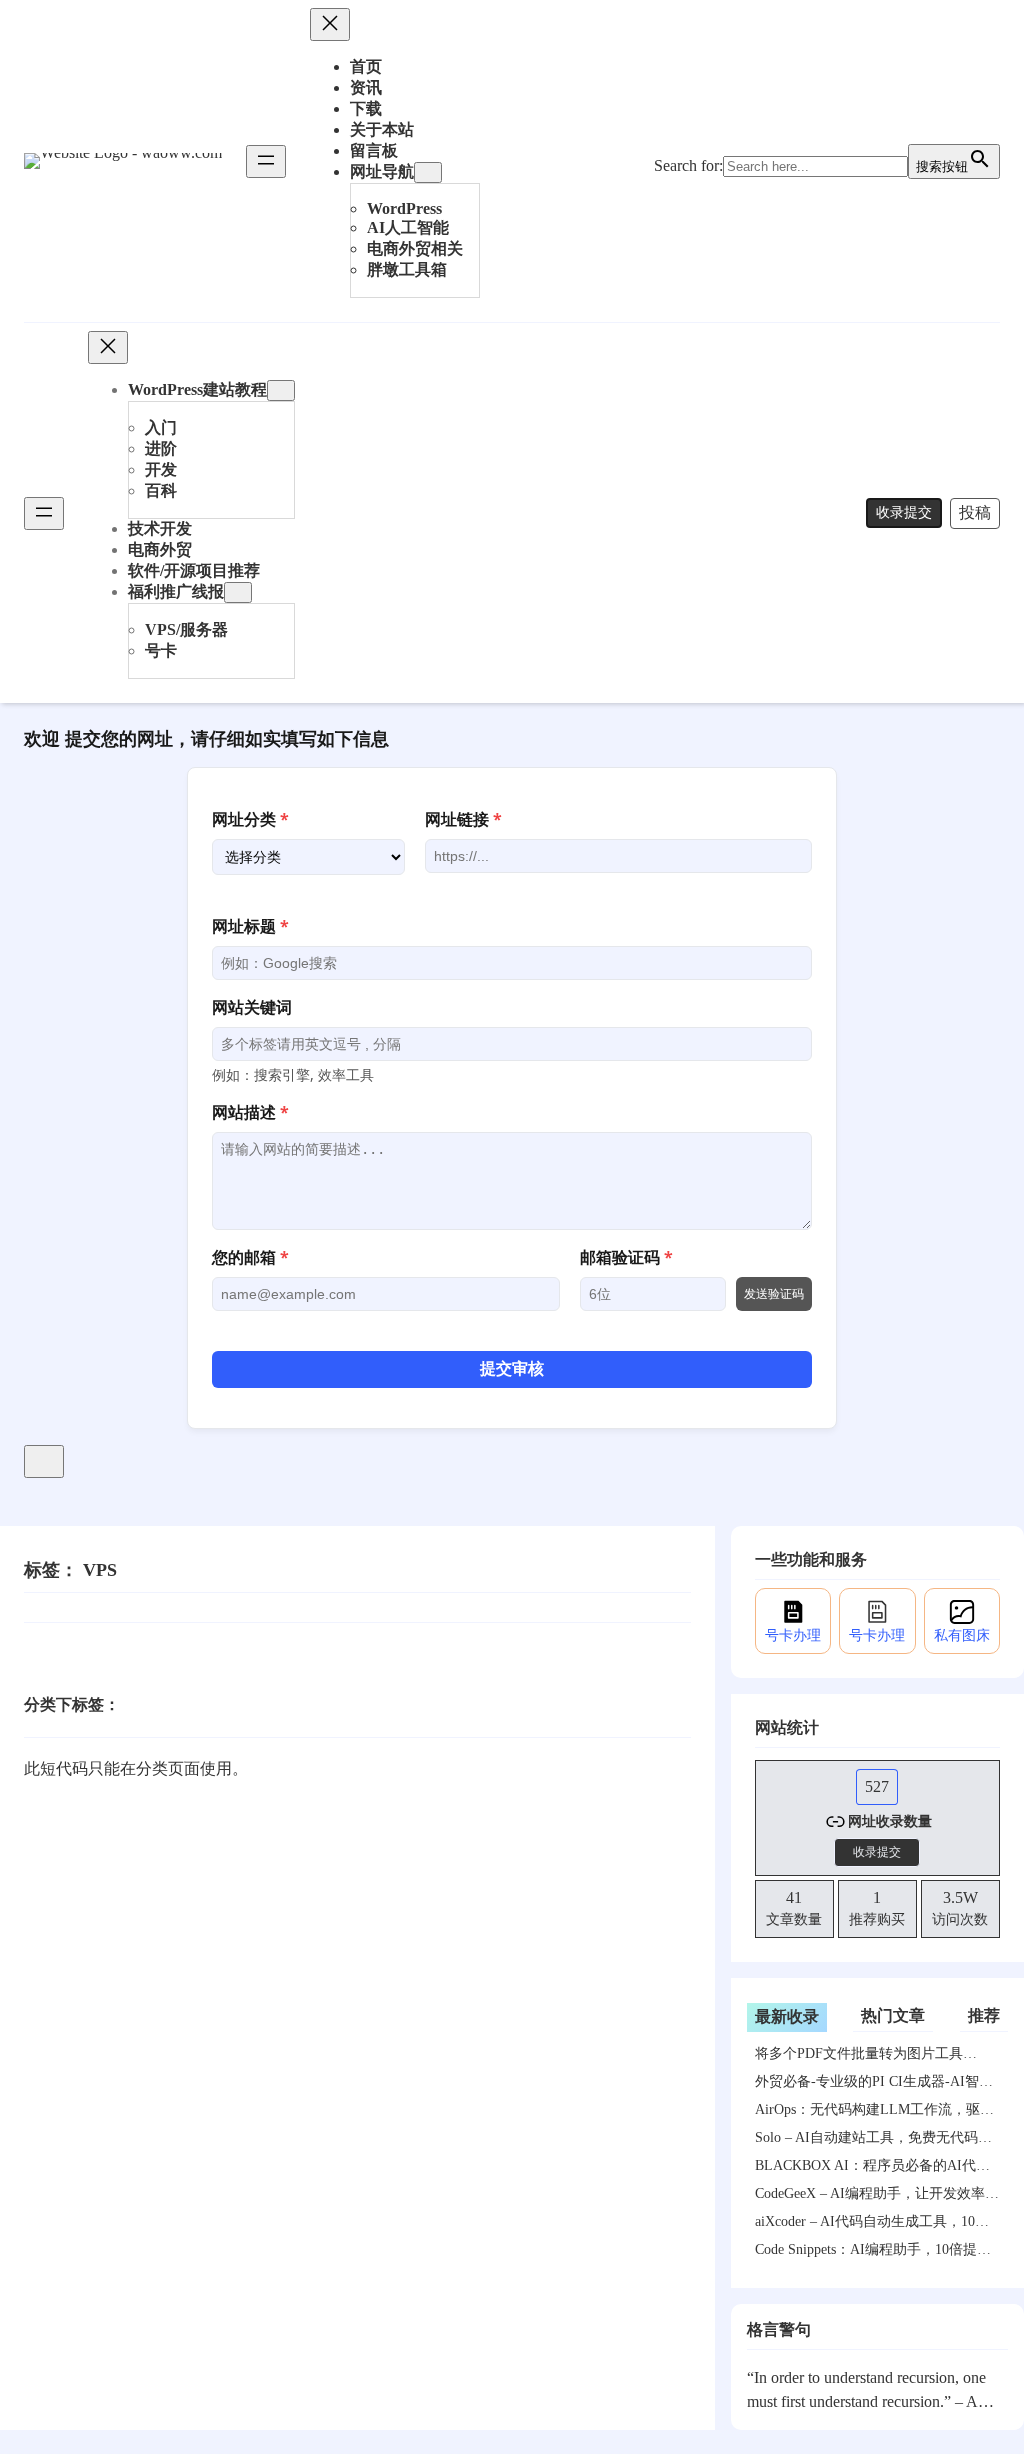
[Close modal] (44, 1461)
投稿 (975, 512)
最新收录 (787, 2016)
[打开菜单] (266, 161)
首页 (366, 66)
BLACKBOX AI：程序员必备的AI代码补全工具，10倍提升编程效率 (872, 2169)
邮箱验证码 (626, 1257)
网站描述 (250, 1112)
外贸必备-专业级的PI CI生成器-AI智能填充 (874, 2085)
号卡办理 (793, 1635)
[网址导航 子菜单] (428, 172)
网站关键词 (252, 1007)
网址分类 (250, 819)
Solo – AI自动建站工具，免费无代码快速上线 (873, 2141)
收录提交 (904, 512)
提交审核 (512, 1368)
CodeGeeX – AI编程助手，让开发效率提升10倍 (877, 2197)
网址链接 (463, 819)
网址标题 (250, 926)
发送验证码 (774, 1294)
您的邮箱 (250, 1257)
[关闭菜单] (330, 24)
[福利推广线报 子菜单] (238, 592)
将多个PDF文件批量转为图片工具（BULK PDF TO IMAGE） (859, 2057)
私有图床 (962, 1635)
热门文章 (893, 2015)
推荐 (984, 2015)
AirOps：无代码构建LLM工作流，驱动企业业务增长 (874, 2113)
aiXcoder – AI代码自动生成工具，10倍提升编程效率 (872, 2225)
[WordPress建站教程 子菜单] (281, 390)
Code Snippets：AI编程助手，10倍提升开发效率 (873, 2253)
